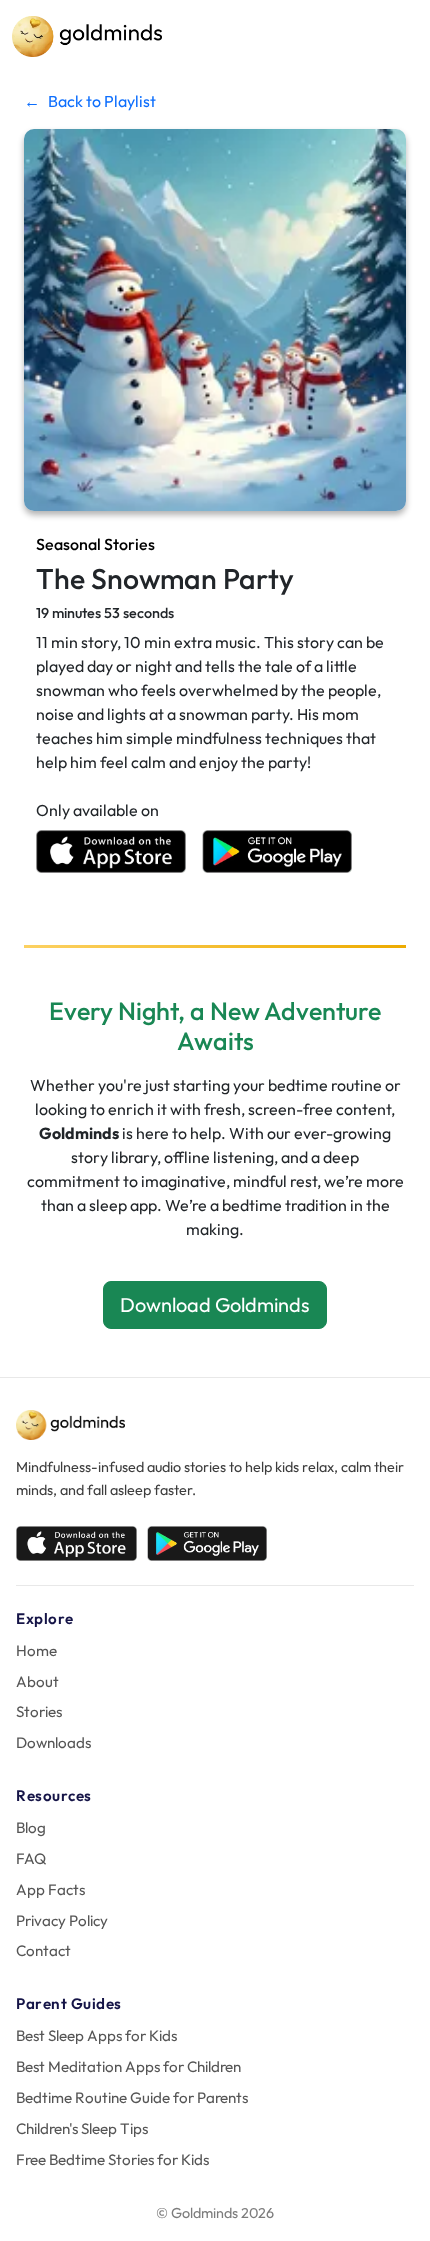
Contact (43, 1950)
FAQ (31, 1858)
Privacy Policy (62, 1920)
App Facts (50, 1889)
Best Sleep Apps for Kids (96, 2035)
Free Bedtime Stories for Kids (112, 2159)
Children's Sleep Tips (82, 2128)
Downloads (53, 1742)
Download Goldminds (215, 1304)
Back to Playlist (90, 101)
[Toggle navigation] (390, 37)
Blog (31, 1827)
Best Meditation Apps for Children (128, 2066)
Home (36, 1650)
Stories (39, 1711)
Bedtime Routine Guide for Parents (132, 2097)
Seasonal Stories (95, 544)
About (37, 1681)
